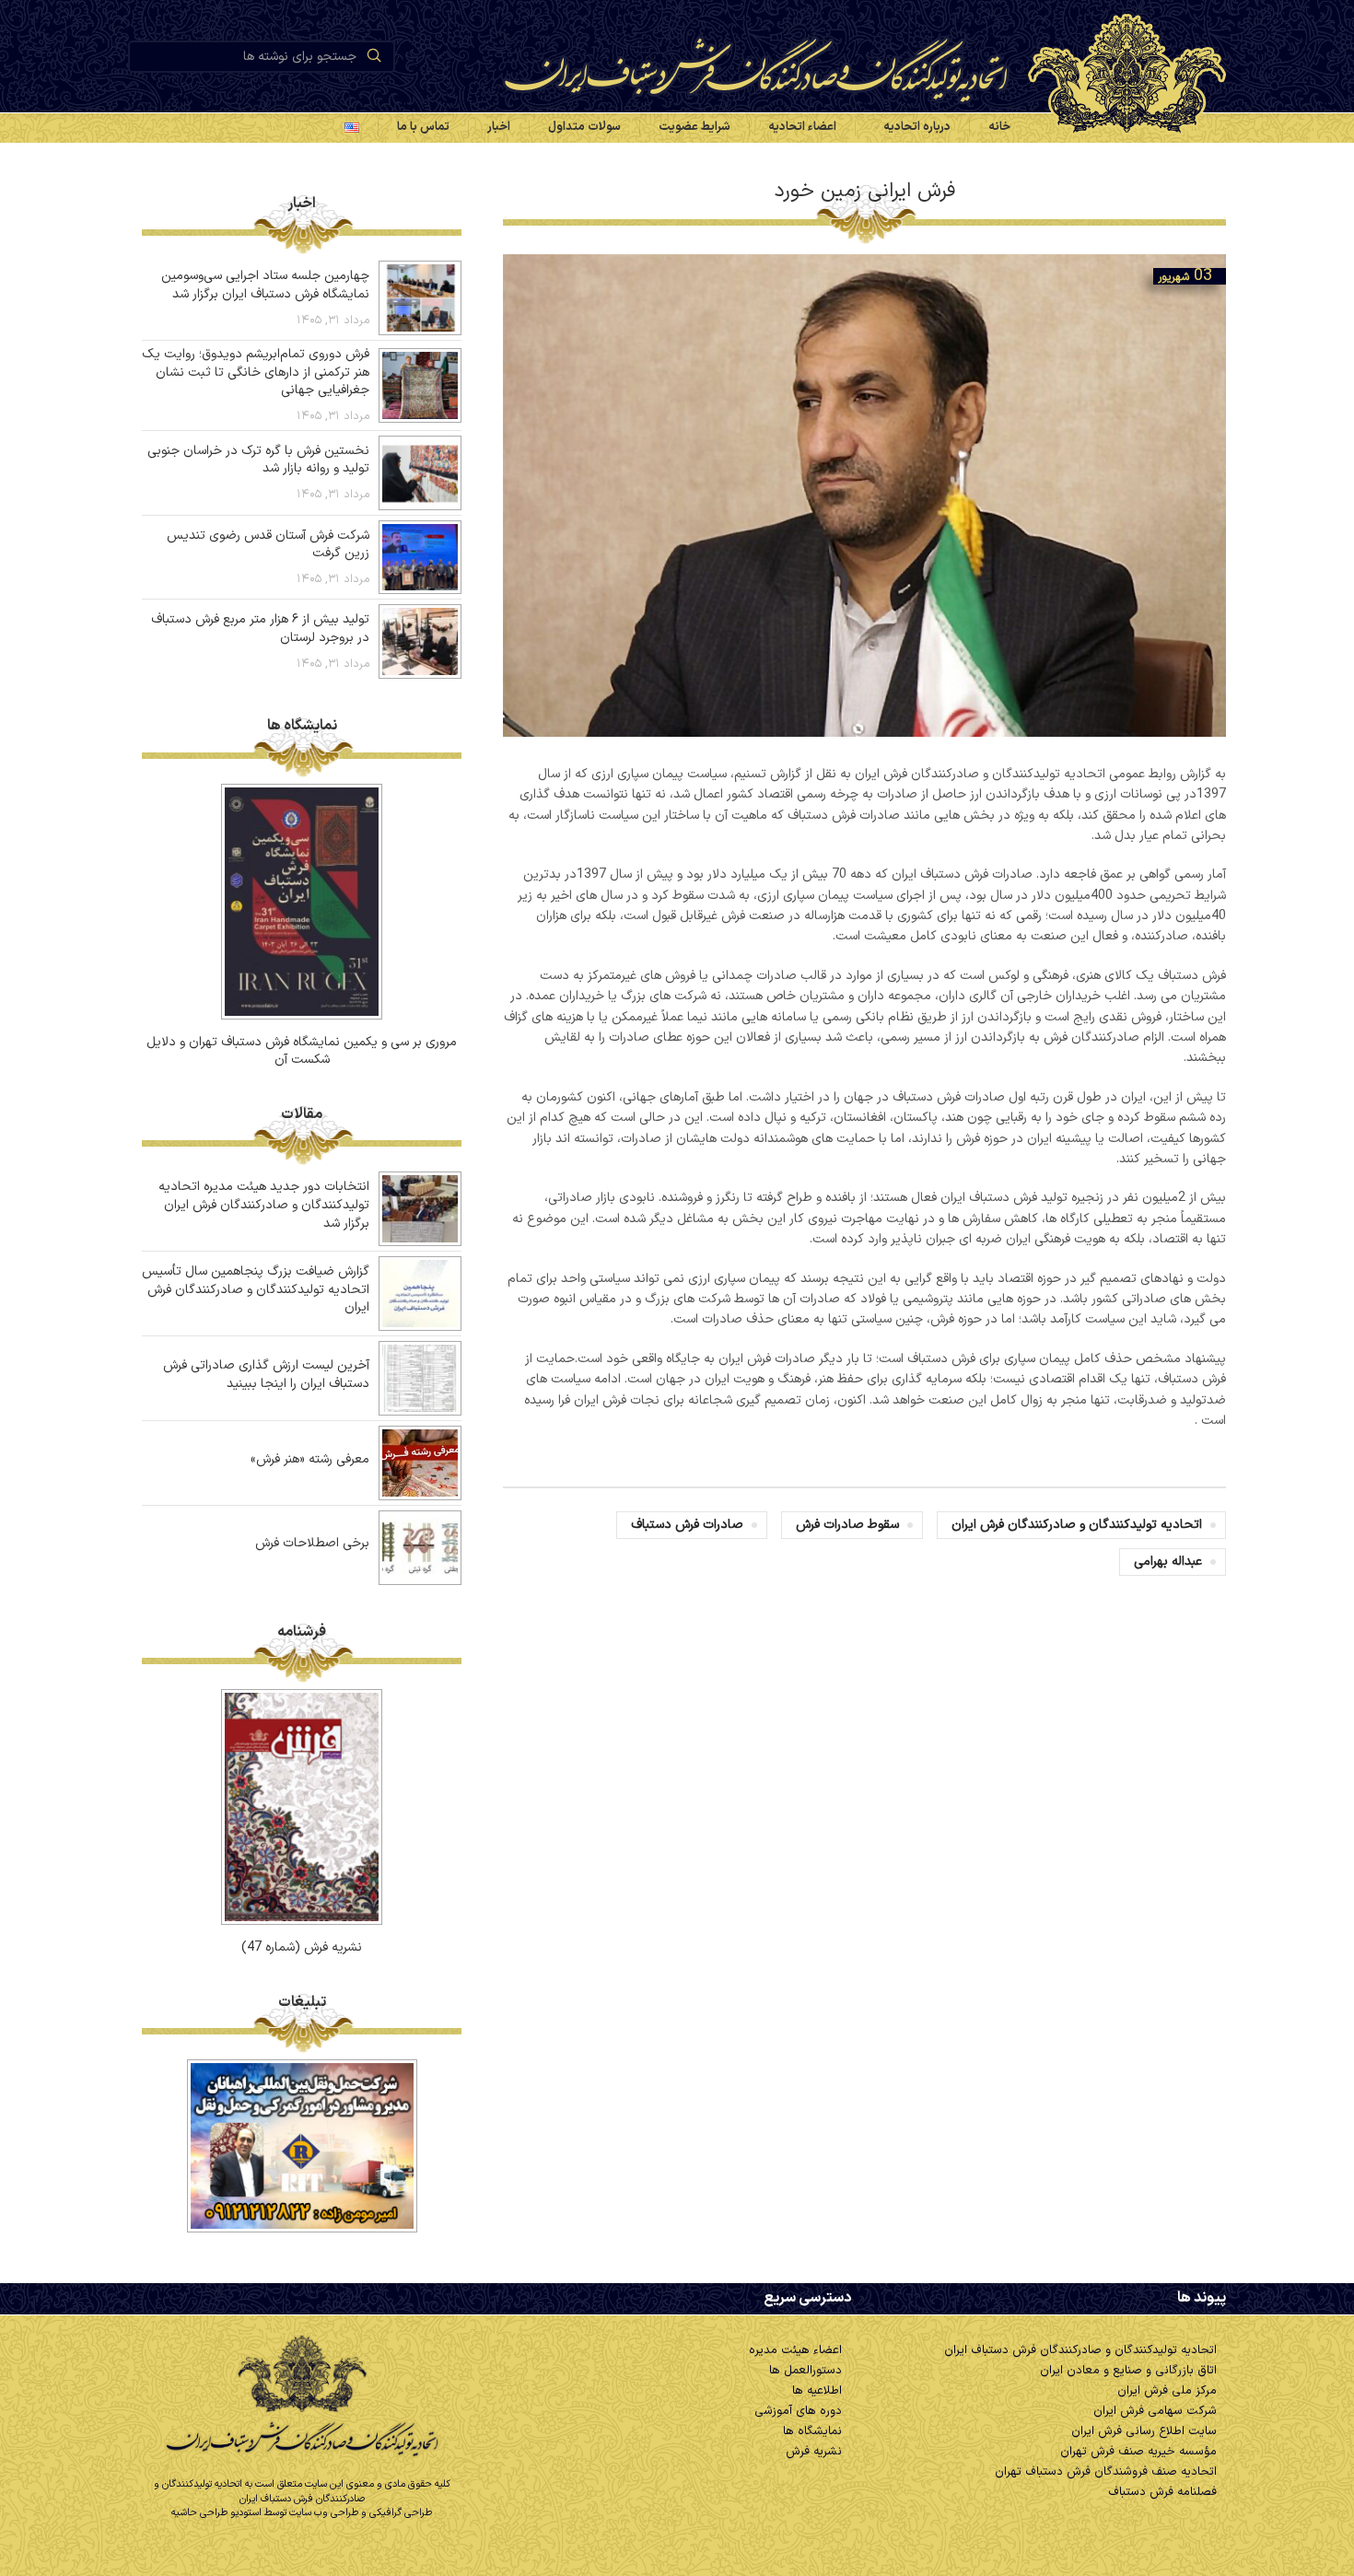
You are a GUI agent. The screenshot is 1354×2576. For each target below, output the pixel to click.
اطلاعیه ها (817, 2391)
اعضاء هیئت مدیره (795, 2350)
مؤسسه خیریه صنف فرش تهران (1138, 2452)
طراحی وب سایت (324, 2513)
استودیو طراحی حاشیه (216, 2513)
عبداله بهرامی (1168, 1562)
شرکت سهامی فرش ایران (1155, 2411)
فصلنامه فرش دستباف (1162, 2492)
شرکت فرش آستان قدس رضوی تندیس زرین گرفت (268, 545)
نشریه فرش (814, 2452)
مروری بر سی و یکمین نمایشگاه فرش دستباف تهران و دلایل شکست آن (302, 1051)
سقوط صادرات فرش (847, 1525)
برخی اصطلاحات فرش (312, 1543)
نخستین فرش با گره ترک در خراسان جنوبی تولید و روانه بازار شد (258, 460)
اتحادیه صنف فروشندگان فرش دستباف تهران (1106, 2472)
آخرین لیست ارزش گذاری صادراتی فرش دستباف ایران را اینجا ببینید (266, 1375)
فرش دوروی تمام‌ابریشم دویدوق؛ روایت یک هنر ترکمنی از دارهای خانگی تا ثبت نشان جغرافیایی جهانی (256, 372)
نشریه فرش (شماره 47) (302, 1947)
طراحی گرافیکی (401, 2513)
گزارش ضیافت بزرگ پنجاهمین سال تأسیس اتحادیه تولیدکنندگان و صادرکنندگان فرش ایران (256, 1289)
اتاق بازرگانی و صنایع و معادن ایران (1128, 2371)
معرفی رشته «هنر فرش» (310, 1459)
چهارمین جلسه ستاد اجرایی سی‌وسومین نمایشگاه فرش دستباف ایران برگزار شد (265, 285)
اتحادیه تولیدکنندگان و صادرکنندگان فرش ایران (1077, 1525)
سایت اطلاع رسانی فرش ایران (1144, 2431)
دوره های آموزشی (798, 2411)
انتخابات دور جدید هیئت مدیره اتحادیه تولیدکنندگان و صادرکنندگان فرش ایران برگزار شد (264, 1205)
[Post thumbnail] (420, 298)
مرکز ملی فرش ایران (1167, 2391)
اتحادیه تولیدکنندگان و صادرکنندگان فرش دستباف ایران (1080, 2350)
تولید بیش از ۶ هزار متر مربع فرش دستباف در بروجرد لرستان (260, 629)
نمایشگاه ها (812, 2431)
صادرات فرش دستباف (687, 1525)
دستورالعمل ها (805, 2371)
